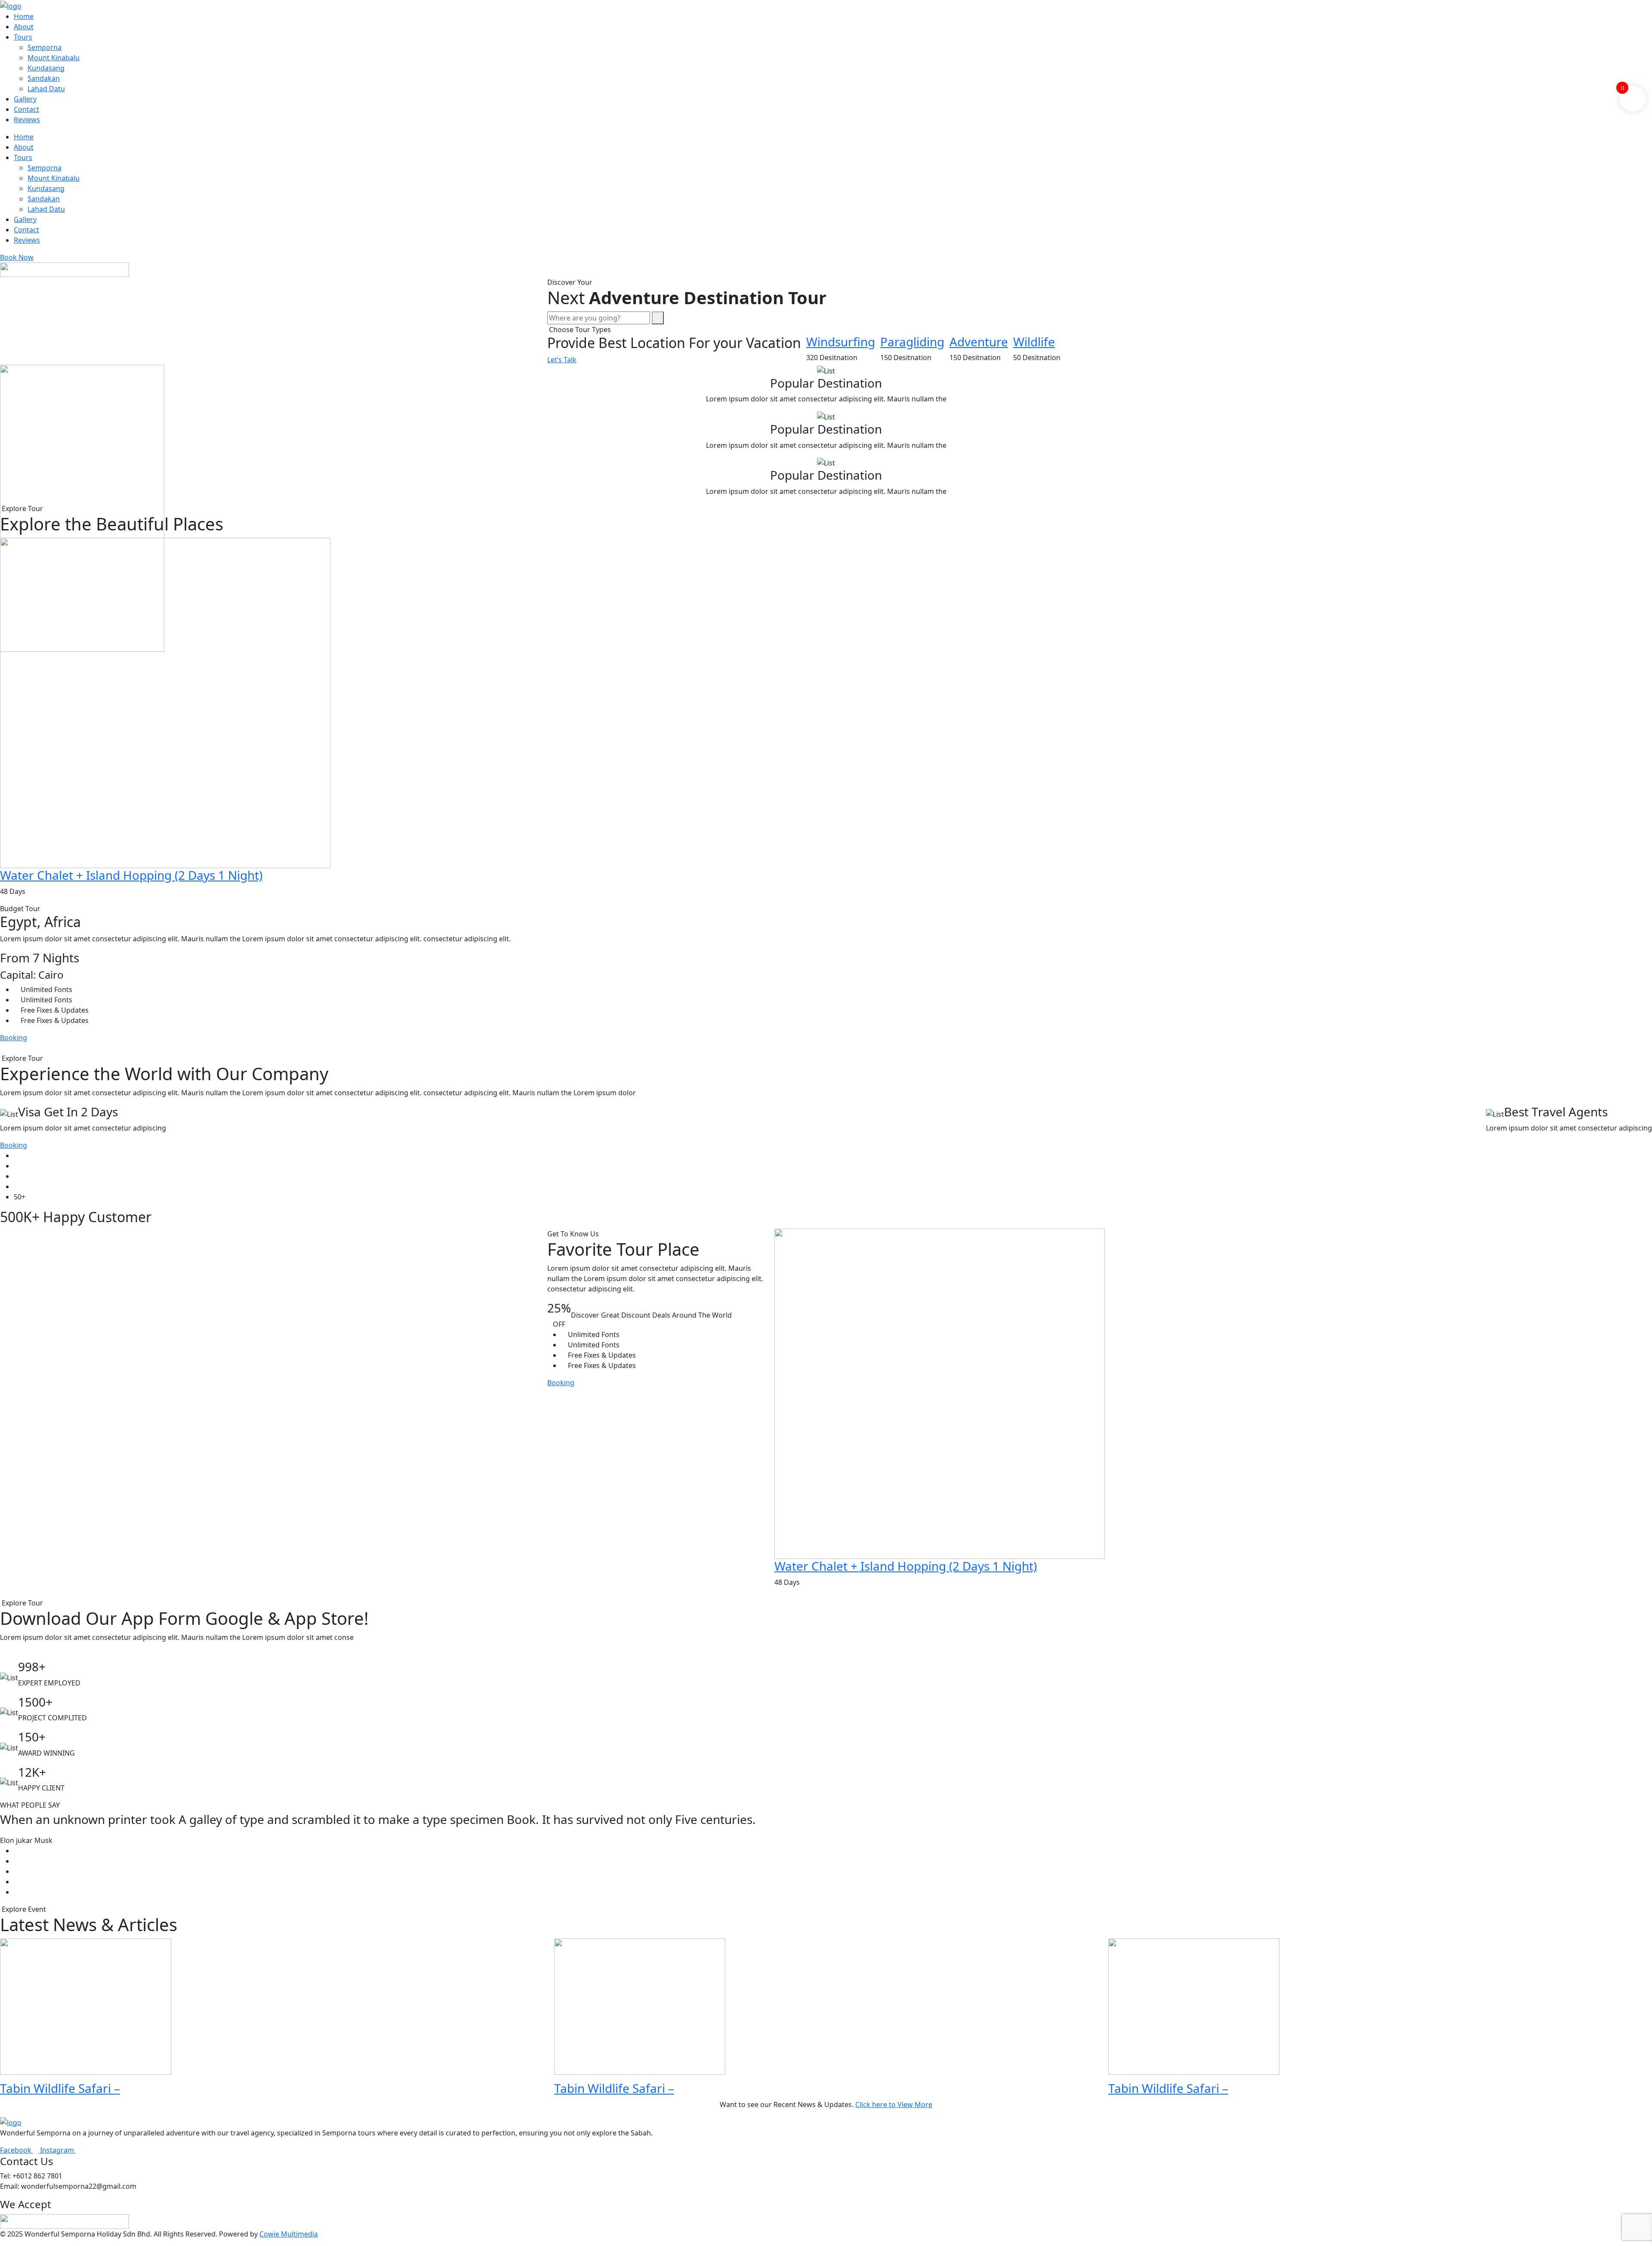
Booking (14, 1038)
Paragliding (912, 342)
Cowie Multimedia (289, 2234)
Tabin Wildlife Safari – (60, 2088)
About (24, 27)
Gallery (25, 99)
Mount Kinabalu (54, 58)
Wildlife (1034, 342)
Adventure (979, 342)
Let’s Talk (562, 360)
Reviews (27, 120)
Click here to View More (894, 2104)
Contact (26, 109)
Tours (23, 37)
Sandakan (44, 78)
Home (24, 16)
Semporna (45, 47)
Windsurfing (841, 342)
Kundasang (46, 68)
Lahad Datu (46, 89)
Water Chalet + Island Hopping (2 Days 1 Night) (131, 875)
